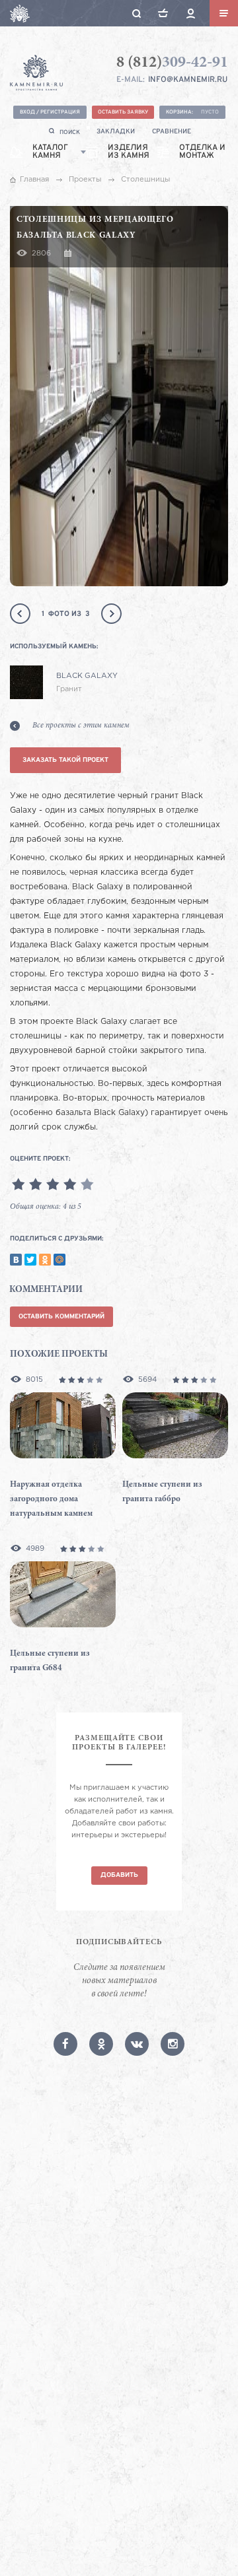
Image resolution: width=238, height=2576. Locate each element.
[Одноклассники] (45, 1260)
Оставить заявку (123, 112)
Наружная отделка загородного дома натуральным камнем (51, 1500)
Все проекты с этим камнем (81, 726)
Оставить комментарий (61, 1317)
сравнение (172, 132)
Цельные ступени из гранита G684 (50, 1661)
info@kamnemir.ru (188, 80)
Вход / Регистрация (50, 112)
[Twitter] (30, 1260)
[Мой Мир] (59, 1260)
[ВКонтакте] (16, 1260)
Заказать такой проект (65, 760)
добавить (119, 1875)
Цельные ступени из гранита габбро (162, 1492)
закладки (116, 132)
